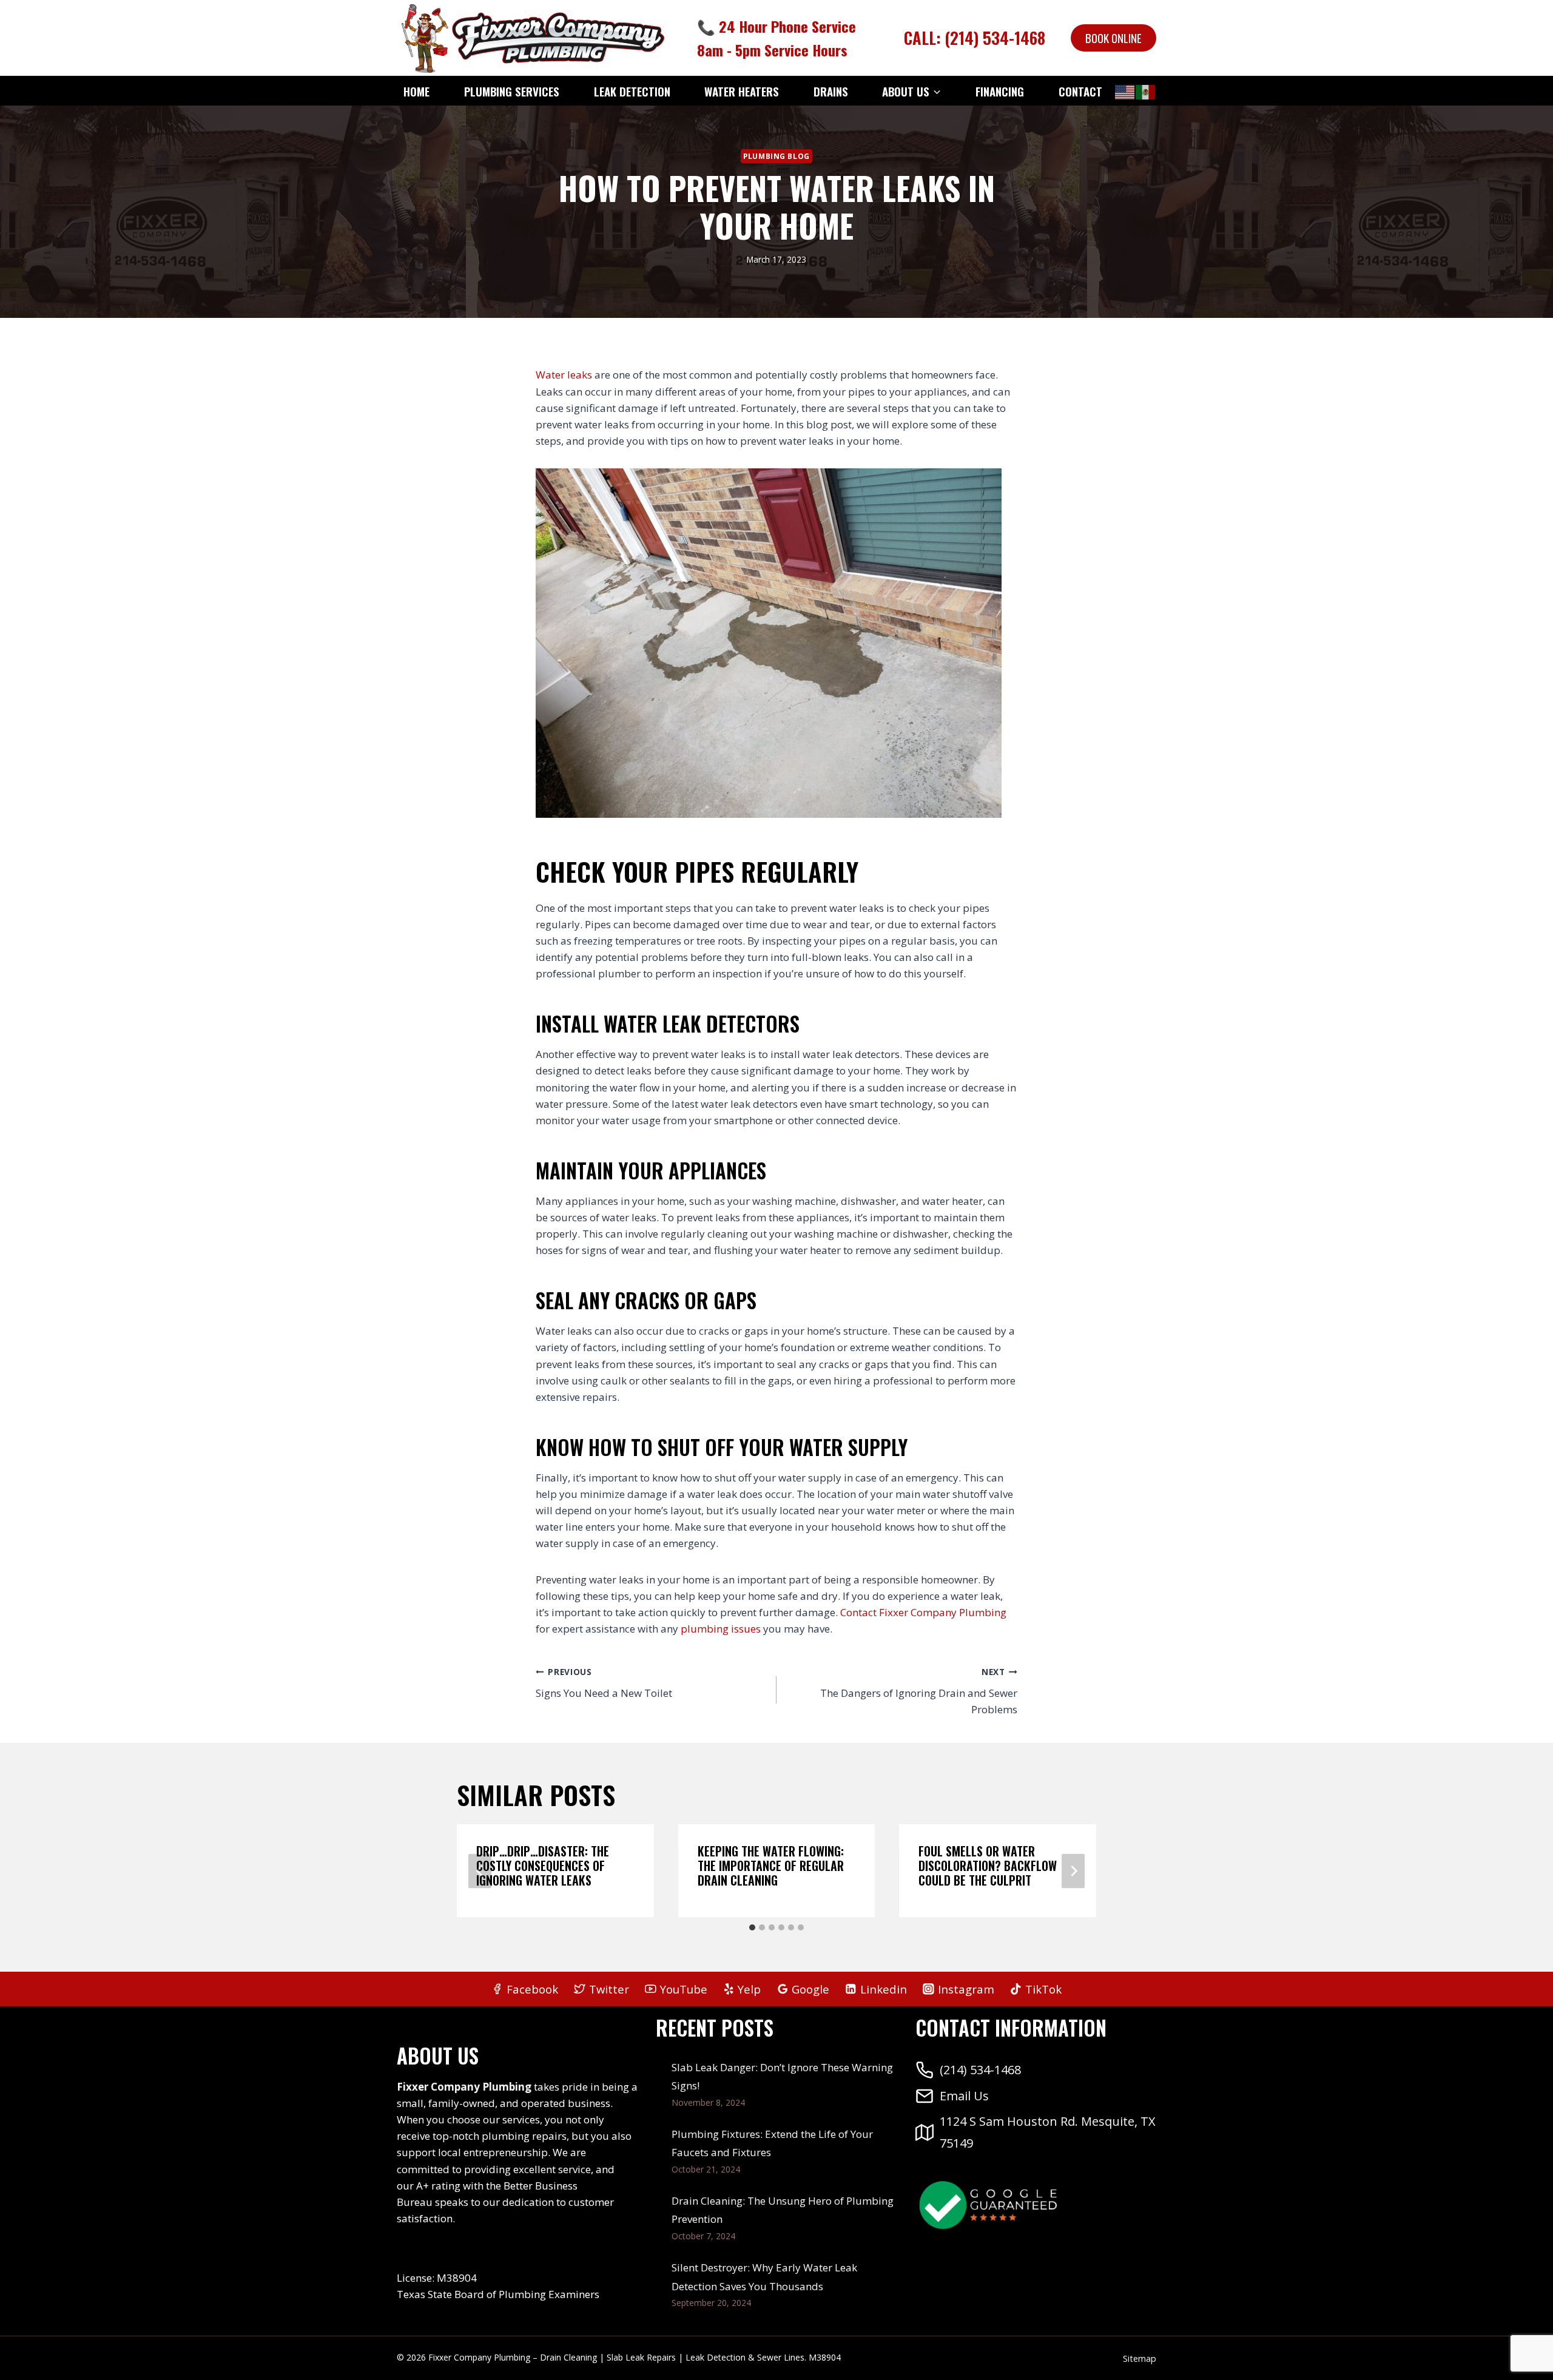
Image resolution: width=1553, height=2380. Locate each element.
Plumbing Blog (776, 156)
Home (416, 91)
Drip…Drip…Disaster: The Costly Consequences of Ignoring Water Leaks (543, 1866)
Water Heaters (742, 91)
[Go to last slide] (480, 1871)
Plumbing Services (512, 91)
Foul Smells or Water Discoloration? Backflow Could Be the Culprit (988, 1866)
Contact (1080, 91)
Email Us (964, 2096)
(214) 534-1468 (980, 2070)
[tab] (752, 1927)
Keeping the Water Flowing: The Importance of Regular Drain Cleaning (771, 1866)
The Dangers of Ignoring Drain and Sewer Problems (919, 1691)
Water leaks (564, 375)
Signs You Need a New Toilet (604, 1683)
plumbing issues (721, 1629)
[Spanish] (1146, 92)
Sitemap (1140, 2358)
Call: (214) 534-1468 (975, 38)
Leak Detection (632, 91)
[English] (1125, 92)
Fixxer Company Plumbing (943, 1612)
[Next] (1073, 1871)
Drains (831, 91)
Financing (1000, 91)
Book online (1113, 38)
